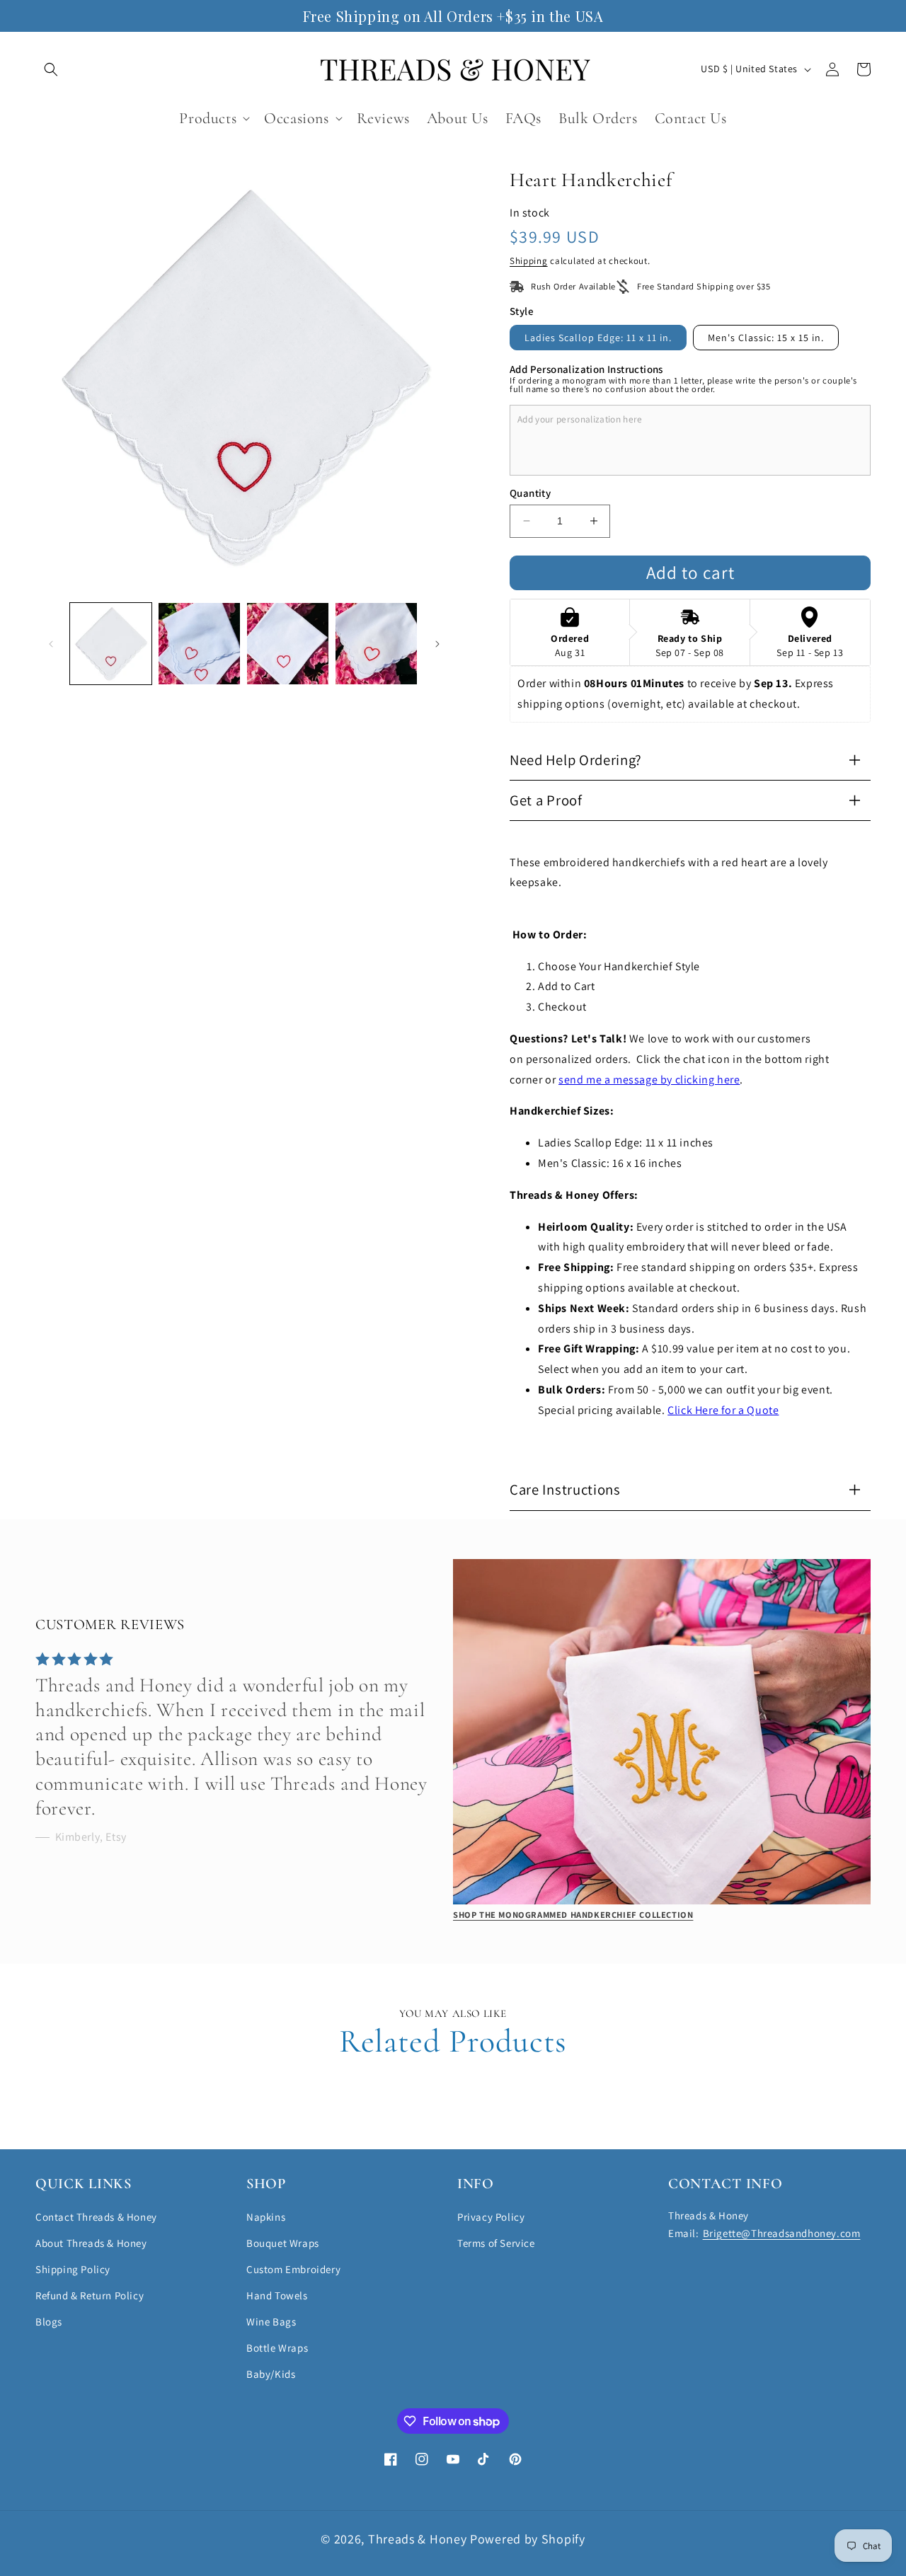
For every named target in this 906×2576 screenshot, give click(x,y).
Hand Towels (277, 2295)
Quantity (530, 493)
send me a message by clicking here (649, 1080)
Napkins (266, 2217)
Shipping (529, 261)
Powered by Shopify (528, 2539)
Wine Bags (271, 2322)
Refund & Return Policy (90, 2295)
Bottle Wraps (277, 2348)
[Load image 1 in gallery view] (111, 644)
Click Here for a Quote (723, 1410)
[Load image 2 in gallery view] (199, 644)
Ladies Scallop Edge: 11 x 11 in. (598, 338)
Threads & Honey (419, 2539)
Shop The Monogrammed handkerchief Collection (573, 1915)
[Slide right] (437, 644)
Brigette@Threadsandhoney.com (782, 2233)
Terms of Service (496, 2243)
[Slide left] (51, 644)
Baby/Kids (271, 2374)
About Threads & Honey (91, 2243)
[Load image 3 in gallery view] (288, 644)
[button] (51, 69)
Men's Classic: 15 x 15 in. (766, 338)
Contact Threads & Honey (96, 2217)
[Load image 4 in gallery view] (376, 644)
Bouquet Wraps (283, 2243)
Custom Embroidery (293, 2269)
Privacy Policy (491, 2217)
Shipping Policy (73, 2269)
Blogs (49, 2322)
